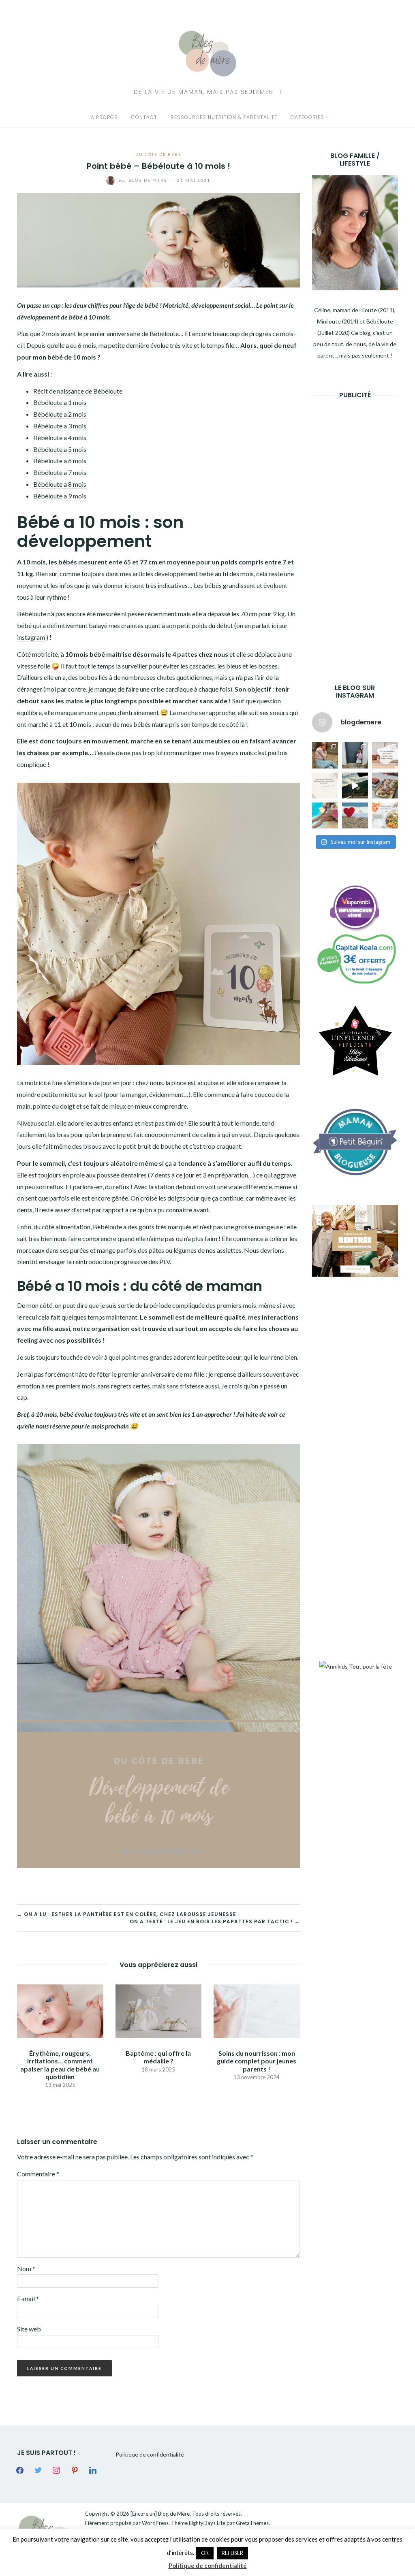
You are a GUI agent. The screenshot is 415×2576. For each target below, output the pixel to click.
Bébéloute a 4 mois (60, 437)
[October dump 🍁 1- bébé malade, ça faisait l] (325, 755)
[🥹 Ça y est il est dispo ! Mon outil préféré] (325, 786)
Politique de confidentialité (150, 2454)
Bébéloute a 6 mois (60, 461)
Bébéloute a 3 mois (60, 426)
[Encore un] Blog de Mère (160, 2514)
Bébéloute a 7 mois (60, 472)
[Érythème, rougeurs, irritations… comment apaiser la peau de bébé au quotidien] (60, 2010)
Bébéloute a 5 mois (60, 449)
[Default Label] (75, 2470)
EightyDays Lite (207, 2523)
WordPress (155, 2523)
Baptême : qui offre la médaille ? (158, 2057)
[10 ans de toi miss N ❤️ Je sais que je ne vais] (355, 786)
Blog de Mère (144, 180)
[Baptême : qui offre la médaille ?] (159, 2010)
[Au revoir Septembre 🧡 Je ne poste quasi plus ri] (355, 755)
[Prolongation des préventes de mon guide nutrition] (385, 815)
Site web (29, 2329)
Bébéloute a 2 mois (60, 414)
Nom (26, 2268)
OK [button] (205, 2553)
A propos (104, 117)
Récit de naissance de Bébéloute (78, 391)
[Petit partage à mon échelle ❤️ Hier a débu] (355, 815)
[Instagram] (56, 2470)
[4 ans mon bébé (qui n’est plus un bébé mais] (385, 786)
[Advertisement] (364, 529)
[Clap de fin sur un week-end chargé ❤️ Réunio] (325, 815)
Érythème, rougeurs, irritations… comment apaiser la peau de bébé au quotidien (60, 2065)
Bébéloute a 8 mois (60, 484)
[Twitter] (38, 2470)
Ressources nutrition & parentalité (224, 117)
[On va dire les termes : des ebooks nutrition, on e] (385, 755)
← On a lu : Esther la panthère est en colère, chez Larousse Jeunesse (127, 1914)
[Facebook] (20, 2470)
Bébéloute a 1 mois (60, 402)
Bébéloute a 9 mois (60, 496)
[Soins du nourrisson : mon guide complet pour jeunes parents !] (257, 2010)
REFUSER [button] (232, 2553)
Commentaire (38, 2174)
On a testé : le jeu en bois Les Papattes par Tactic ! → (215, 1921)
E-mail (28, 2298)
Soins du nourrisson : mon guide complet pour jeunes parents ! (257, 2061)
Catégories (307, 117)
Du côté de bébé (158, 154)
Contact (144, 117)
